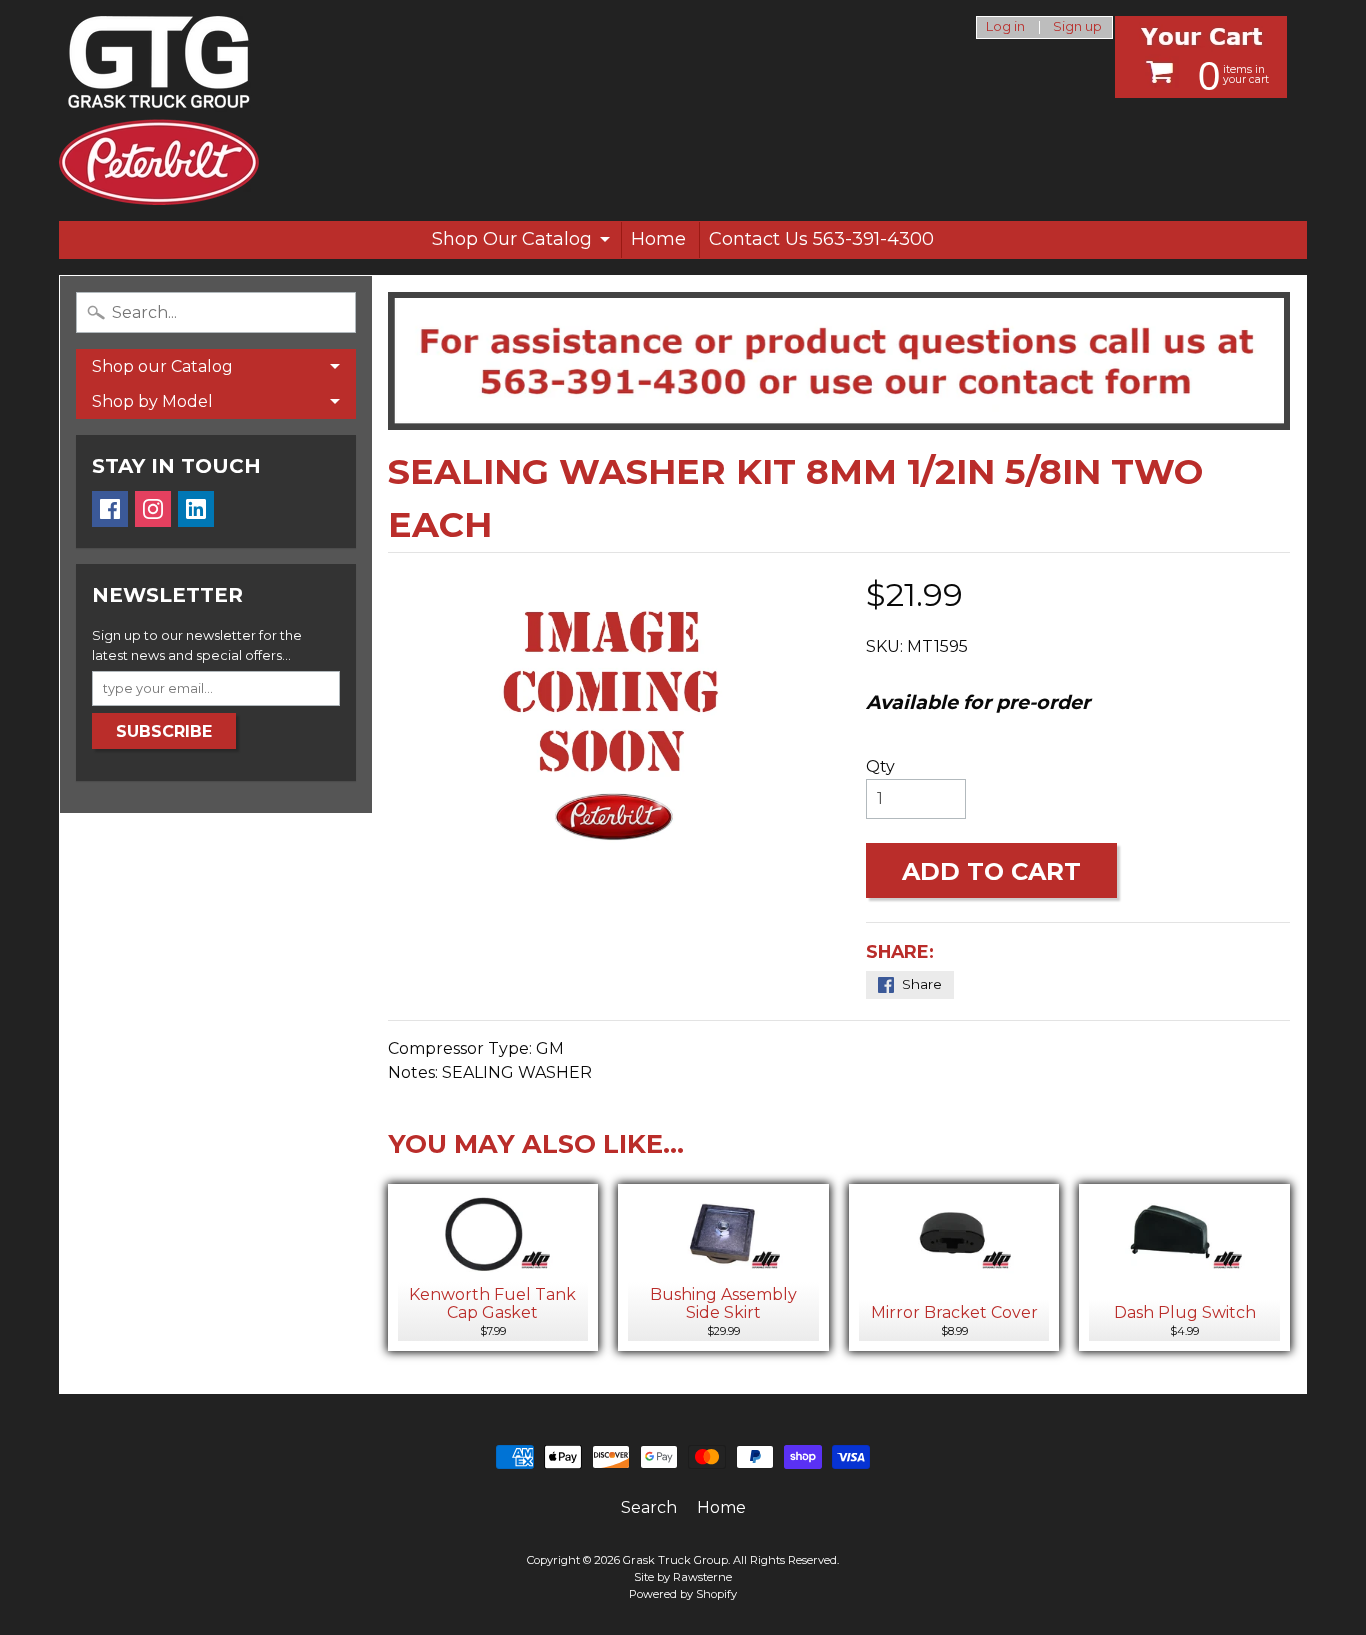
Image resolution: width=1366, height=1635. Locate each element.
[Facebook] (110, 509)
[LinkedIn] (196, 509)
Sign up (1077, 27)
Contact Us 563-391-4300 (821, 239)
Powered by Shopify (683, 1594)
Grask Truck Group (675, 1560)
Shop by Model (152, 401)
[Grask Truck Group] (159, 110)
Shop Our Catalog (512, 239)
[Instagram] (153, 509)
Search (649, 1507)
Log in (1005, 27)
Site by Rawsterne (683, 1577)
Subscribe (164, 731)
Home (658, 239)
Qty (880, 766)
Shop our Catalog (162, 366)
